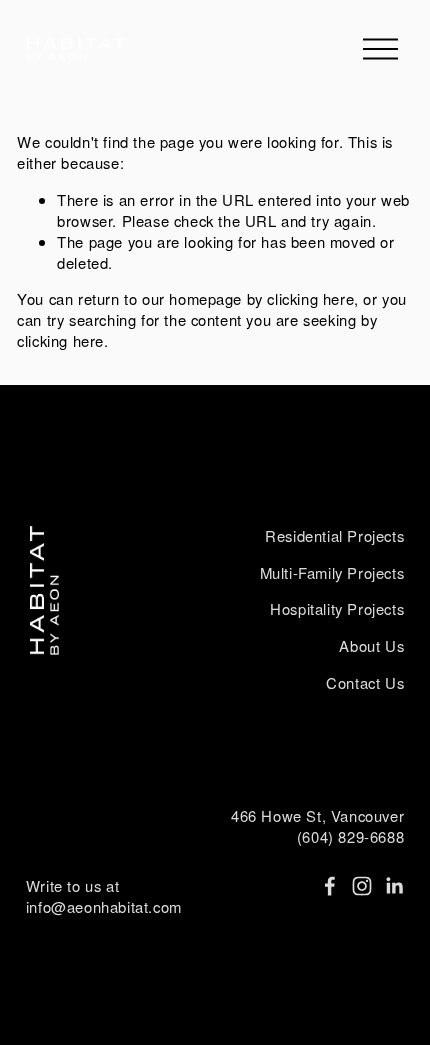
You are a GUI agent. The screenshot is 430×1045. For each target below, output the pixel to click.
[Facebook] (330, 886)
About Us (371, 646)
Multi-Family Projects (332, 573)
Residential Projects (334, 536)
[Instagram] (362, 886)
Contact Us (365, 683)
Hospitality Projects (337, 609)
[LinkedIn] (394, 886)
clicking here (310, 298)
